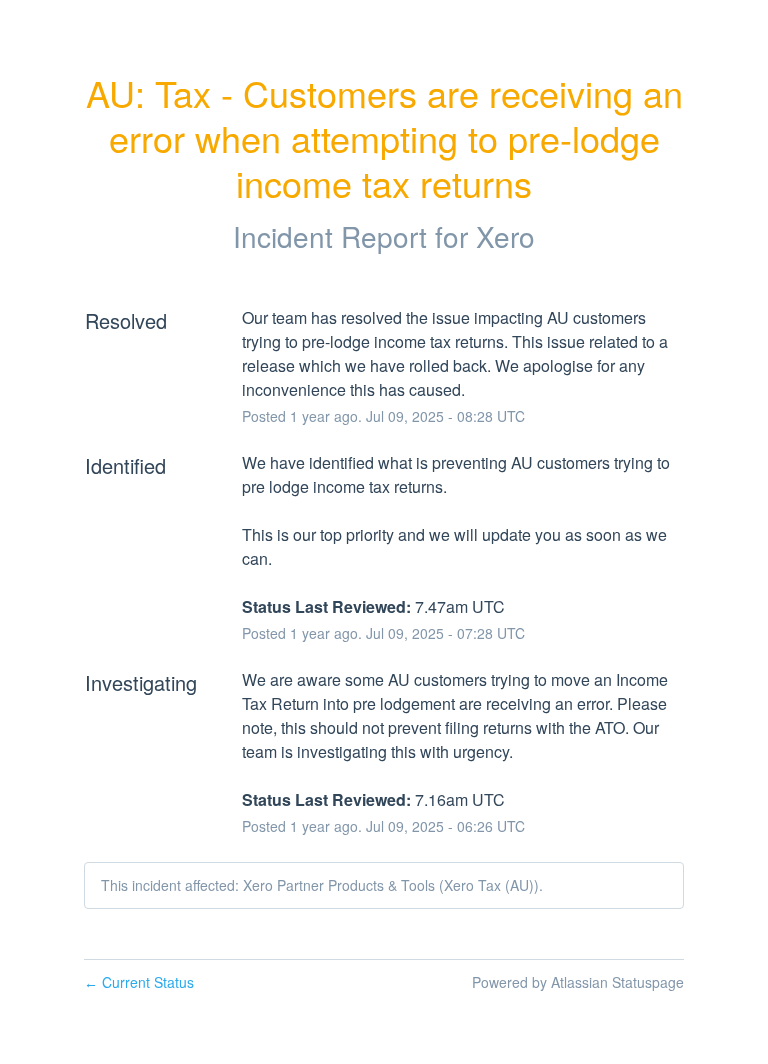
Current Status (139, 982)
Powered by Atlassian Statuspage (578, 982)
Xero (505, 236)
